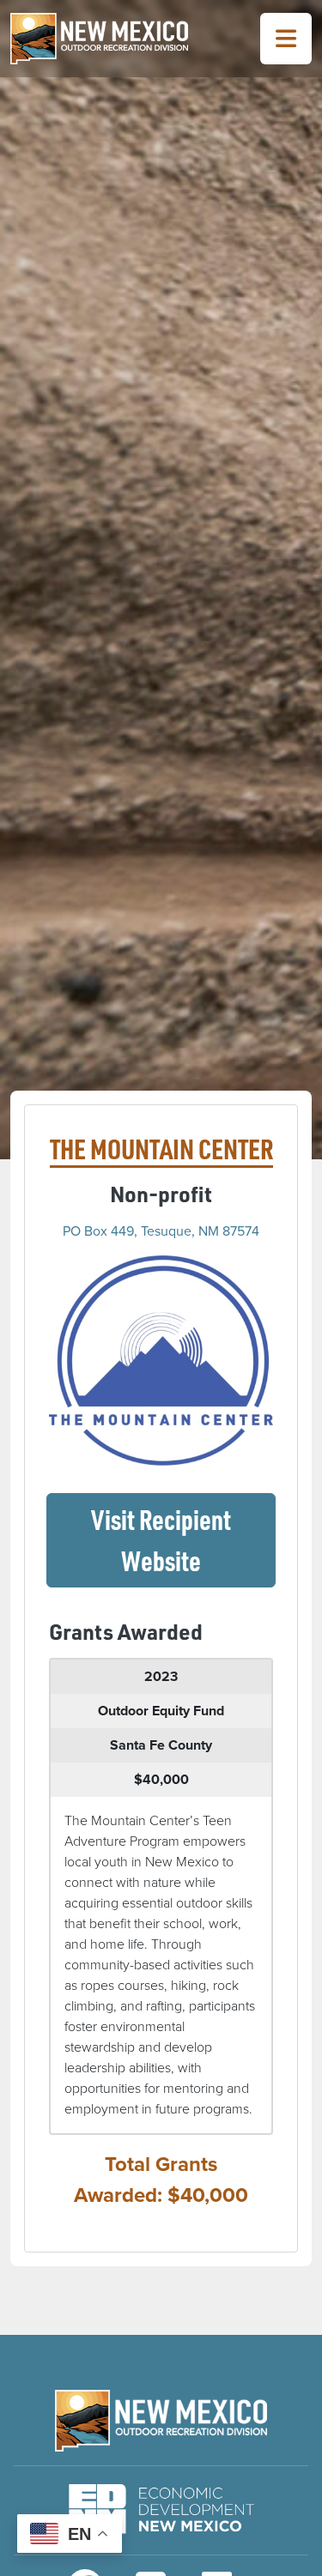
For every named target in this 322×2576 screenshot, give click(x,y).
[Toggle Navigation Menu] (286, 39)
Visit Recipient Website (183, 1540)
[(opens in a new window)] (161, 1359)
